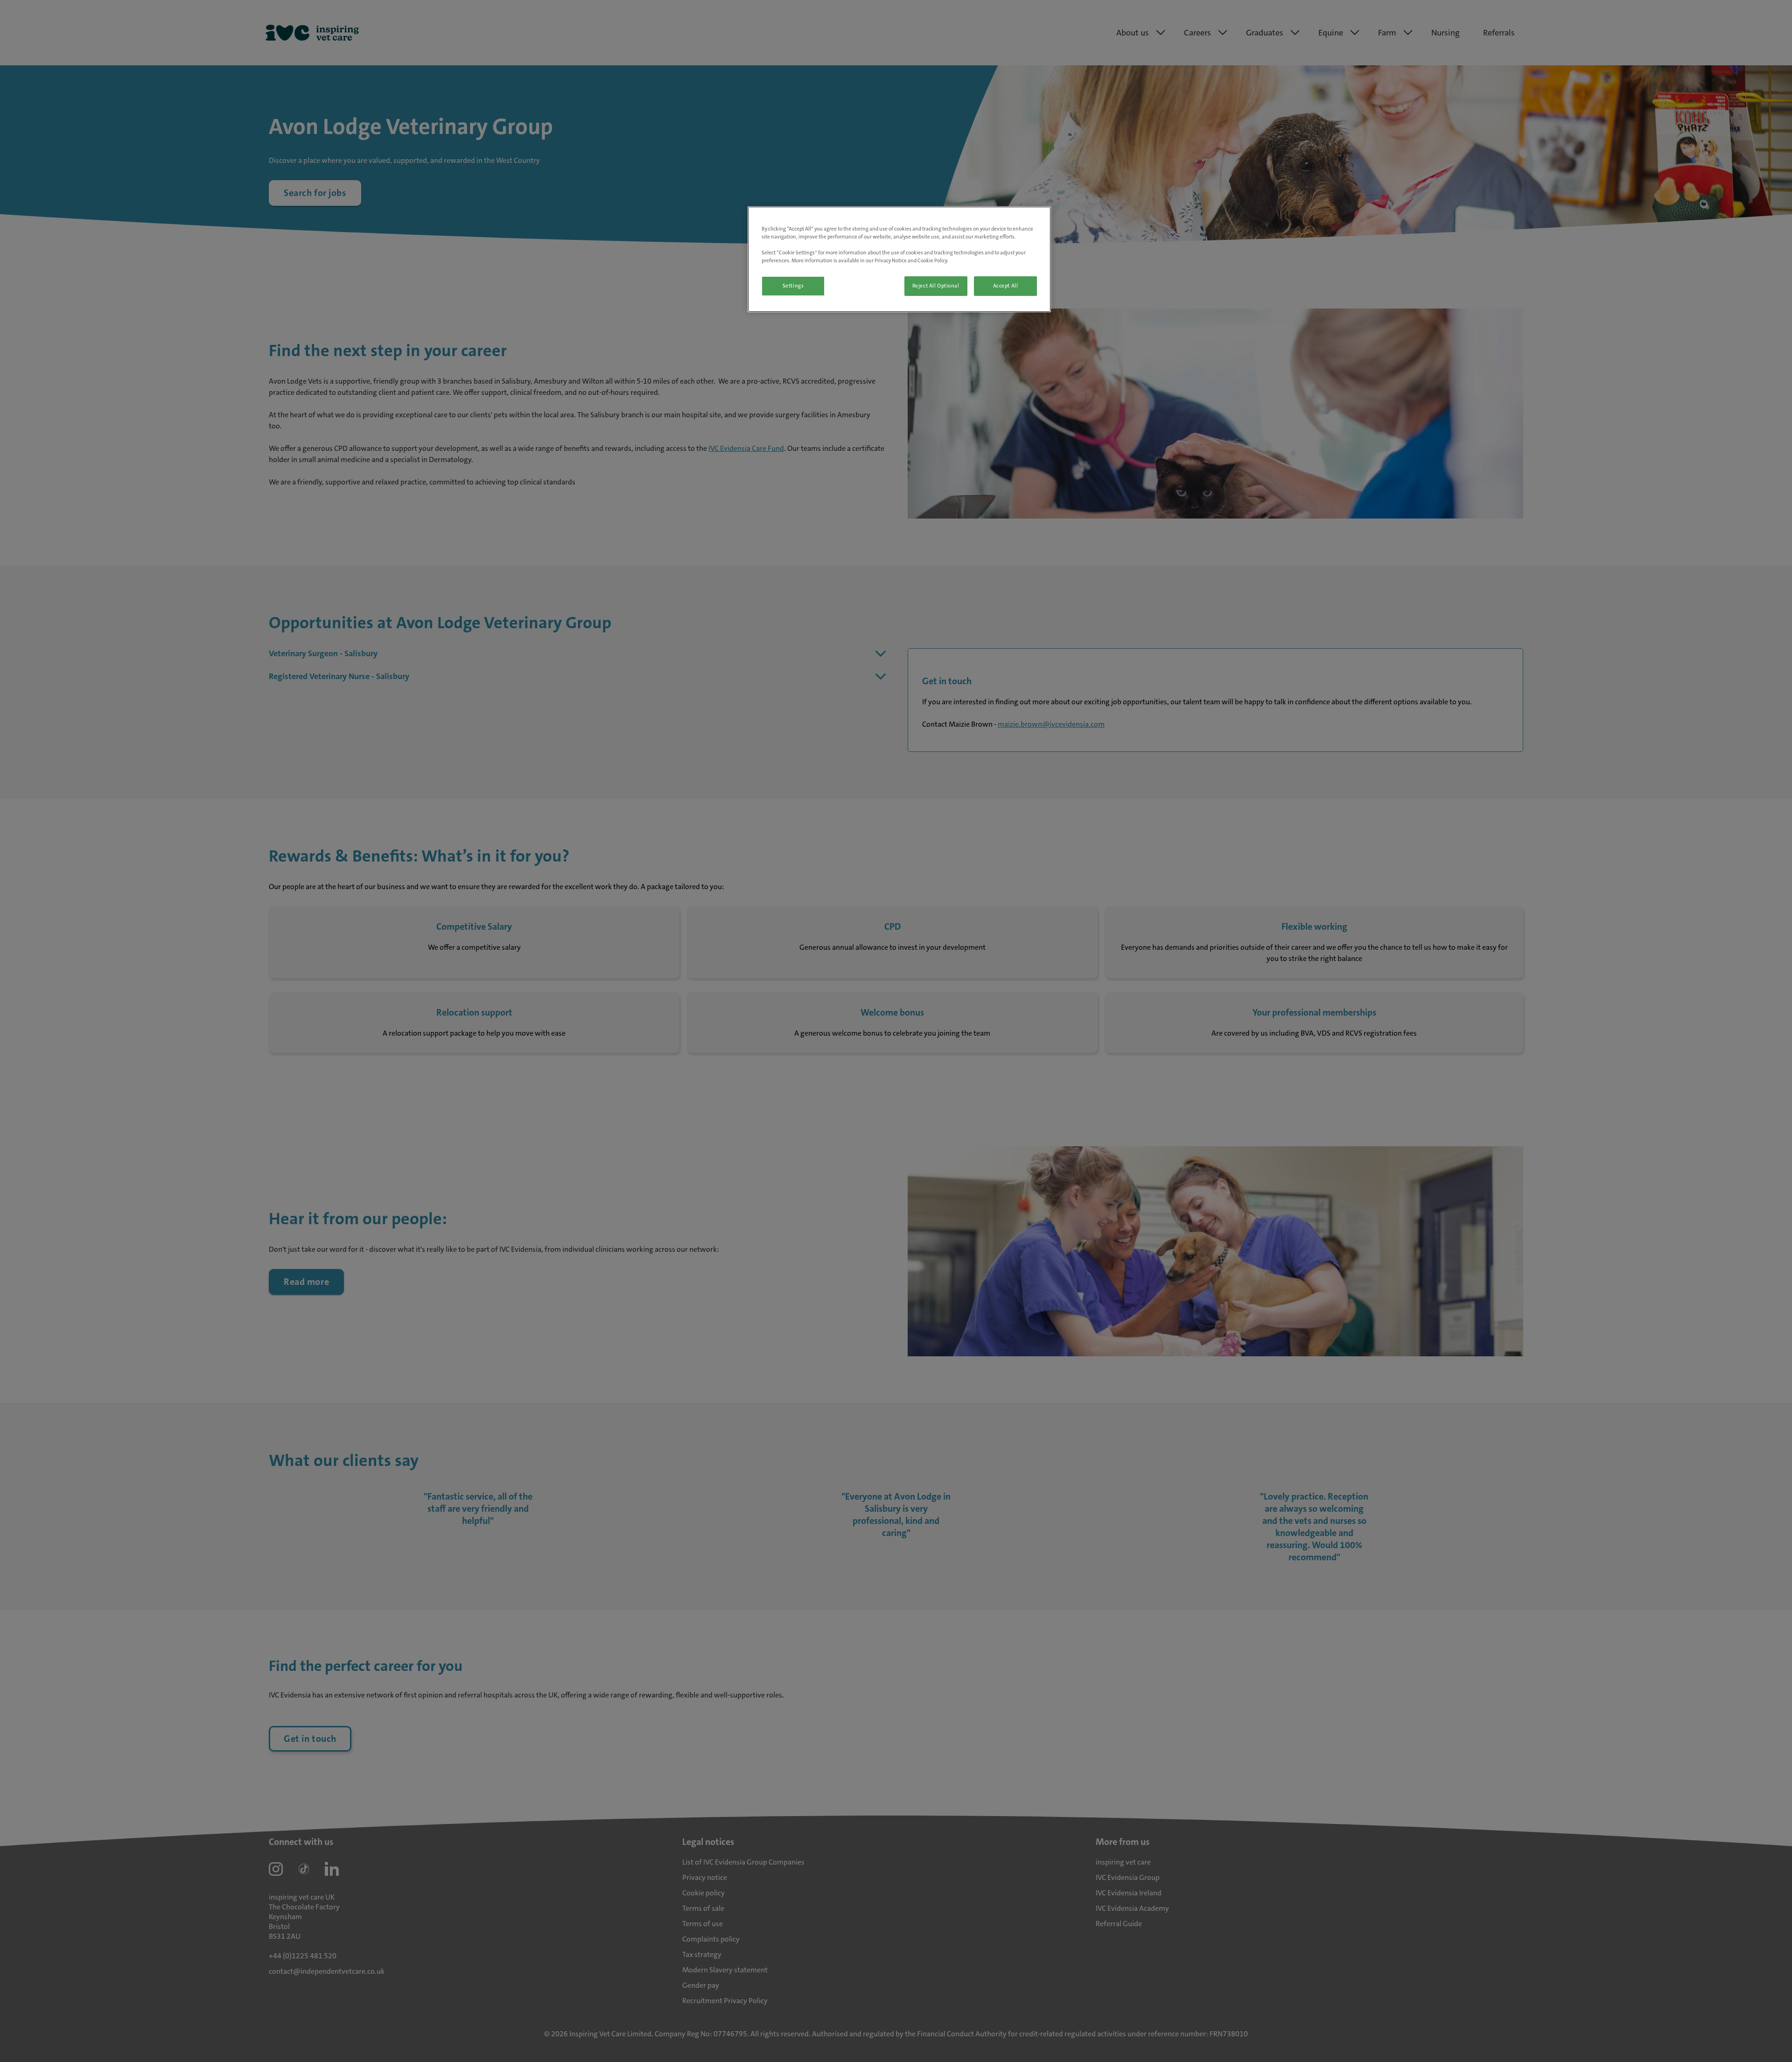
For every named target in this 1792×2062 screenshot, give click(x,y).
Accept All (1006, 286)
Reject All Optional (936, 286)
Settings (793, 286)
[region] (899, 259)
